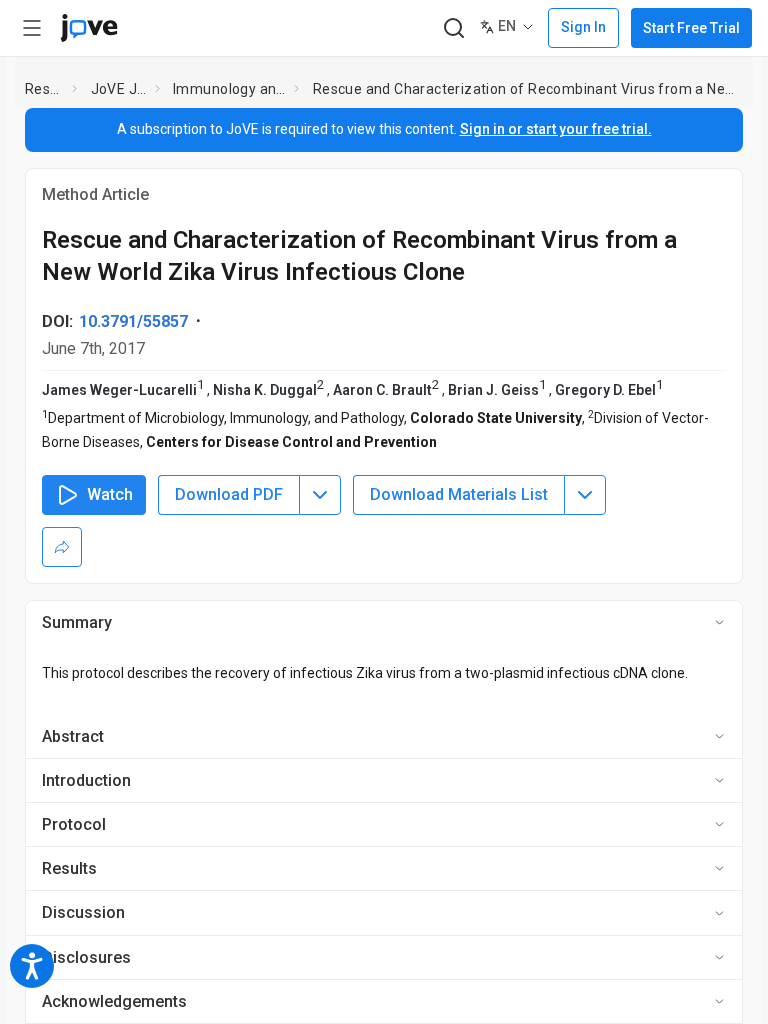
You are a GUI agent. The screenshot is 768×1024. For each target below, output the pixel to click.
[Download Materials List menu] (585, 495)
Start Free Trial (691, 28)
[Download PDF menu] (320, 495)
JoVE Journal (119, 89)
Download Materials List (459, 494)
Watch (110, 494)
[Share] (62, 547)
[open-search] (453, 28)
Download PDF (229, 494)
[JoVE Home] (89, 28)
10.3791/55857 (133, 321)
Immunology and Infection (229, 89)
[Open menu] (32, 28)
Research (44, 89)
